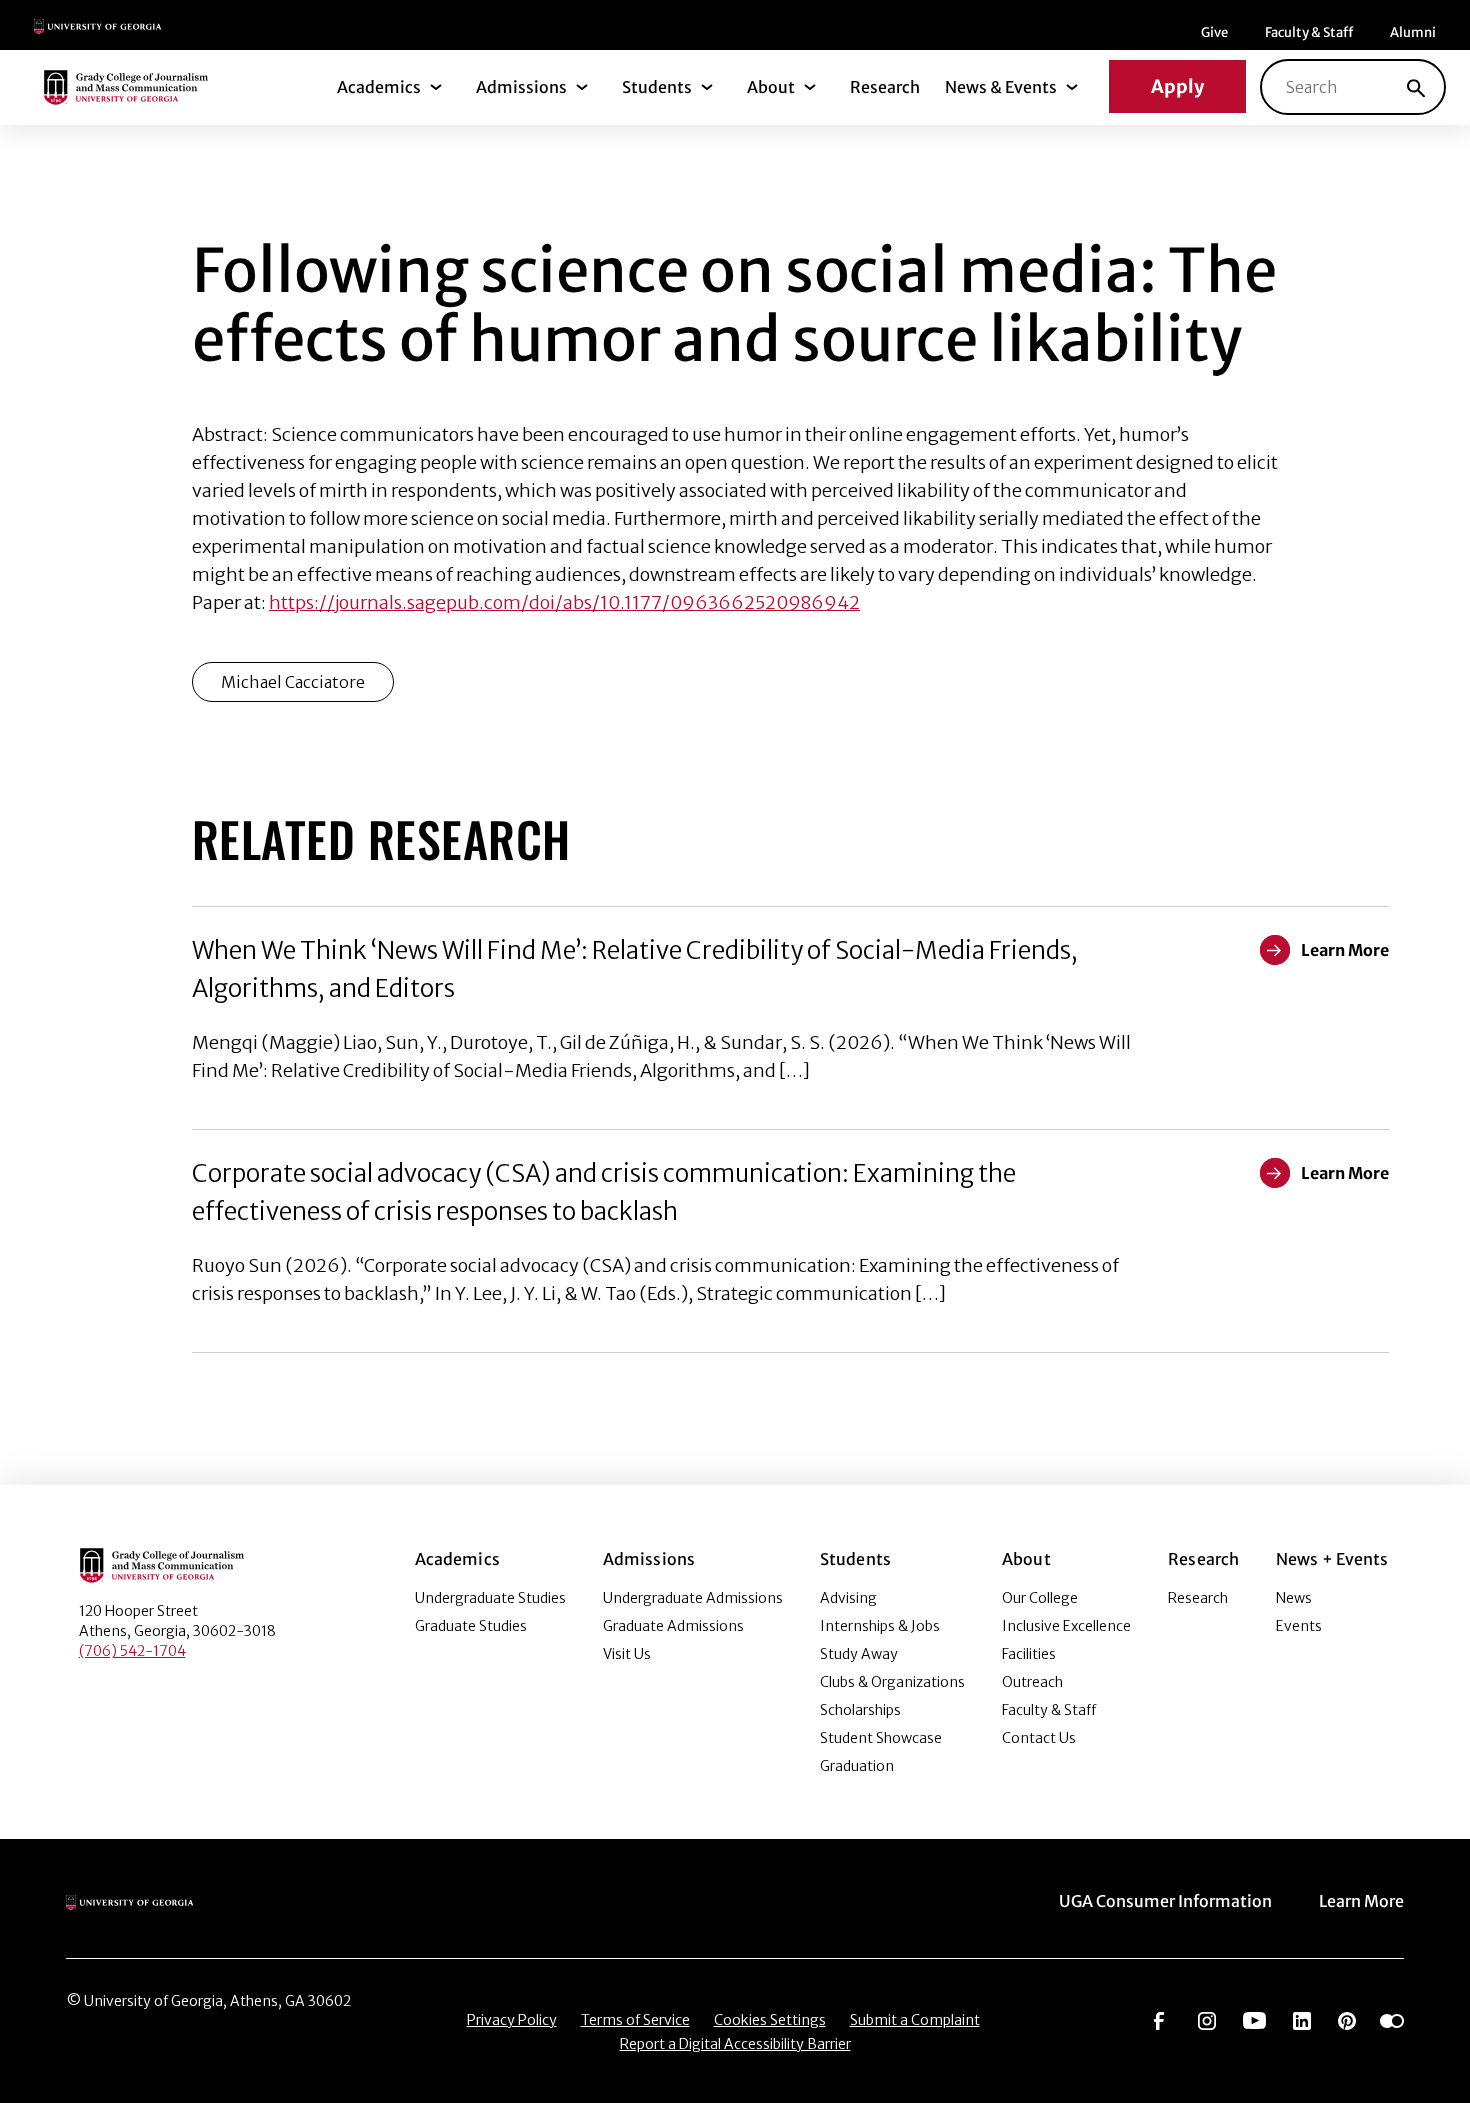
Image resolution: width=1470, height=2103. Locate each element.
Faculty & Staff (1309, 32)
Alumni (1413, 32)
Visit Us (627, 1654)
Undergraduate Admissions (693, 1598)
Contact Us (1039, 1738)
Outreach (1032, 1682)
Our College (1040, 1598)
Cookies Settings (770, 2020)
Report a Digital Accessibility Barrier (735, 2044)
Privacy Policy (512, 2020)
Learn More (1361, 1901)
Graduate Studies (471, 1626)
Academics (379, 87)
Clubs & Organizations (892, 1682)
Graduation (857, 1766)
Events (1299, 1626)
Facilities (1029, 1654)
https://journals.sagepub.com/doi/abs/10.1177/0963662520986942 (564, 602)
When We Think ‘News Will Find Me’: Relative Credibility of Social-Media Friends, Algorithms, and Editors (635, 969)
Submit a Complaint (915, 2020)
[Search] (1416, 87)
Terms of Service (635, 2020)
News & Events (1001, 87)
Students (657, 87)
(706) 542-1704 (132, 1651)
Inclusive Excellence (1066, 1626)
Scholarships (860, 1710)
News (1294, 1598)
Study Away (859, 1654)
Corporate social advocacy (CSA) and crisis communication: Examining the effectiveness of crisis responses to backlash (604, 1192)
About (771, 87)
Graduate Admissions (673, 1626)
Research (885, 87)
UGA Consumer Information (1165, 1901)
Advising (848, 1598)
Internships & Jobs (880, 1626)
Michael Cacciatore (293, 682)
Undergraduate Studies (490, 1598)
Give (1214, 32)
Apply (1177, 86)
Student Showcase (881, 1738)
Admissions (521, 87)
